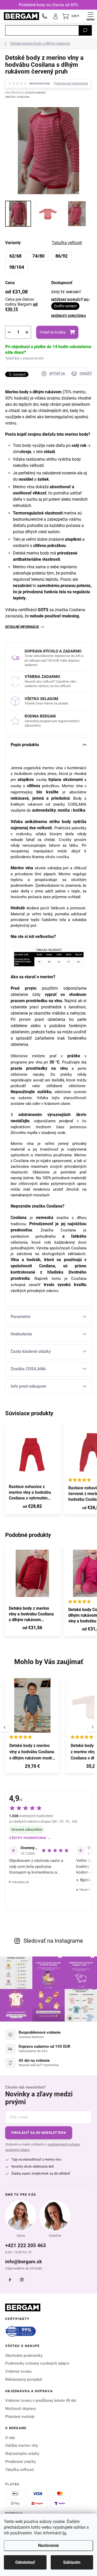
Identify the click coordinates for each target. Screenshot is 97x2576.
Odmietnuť (25, 2562)
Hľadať (85, 30)
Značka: (17, 97)
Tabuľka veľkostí (20, 2470)
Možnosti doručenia (69, 316)
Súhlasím (72, 2562)
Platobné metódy (20, 2417)
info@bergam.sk (24, 2262)
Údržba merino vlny (22, 2445)
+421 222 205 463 (25, 2245)
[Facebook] (10, 2280)
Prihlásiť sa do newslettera (39, 2133)
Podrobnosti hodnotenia (71, 83)
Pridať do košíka (53, 332)
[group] (33, 1727)
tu (64, 2533)
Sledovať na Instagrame (53, 1941)
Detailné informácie (22, 627)
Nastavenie (48, 2545)
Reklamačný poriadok (24, 2379)
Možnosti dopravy (21, 2409)
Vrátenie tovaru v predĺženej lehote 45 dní (41, 2401)
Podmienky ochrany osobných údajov (37, 2363)
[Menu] (91, 16)
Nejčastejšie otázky (22, 2454)
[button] (32, 1767)
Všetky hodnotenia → (30, 1838)
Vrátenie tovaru (18, 2371)
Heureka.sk (21, 1882)
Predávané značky (21, 2462)
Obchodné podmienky (24, 2356)
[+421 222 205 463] (44, 16)
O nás (10, 2438)
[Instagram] (22, 2280)
